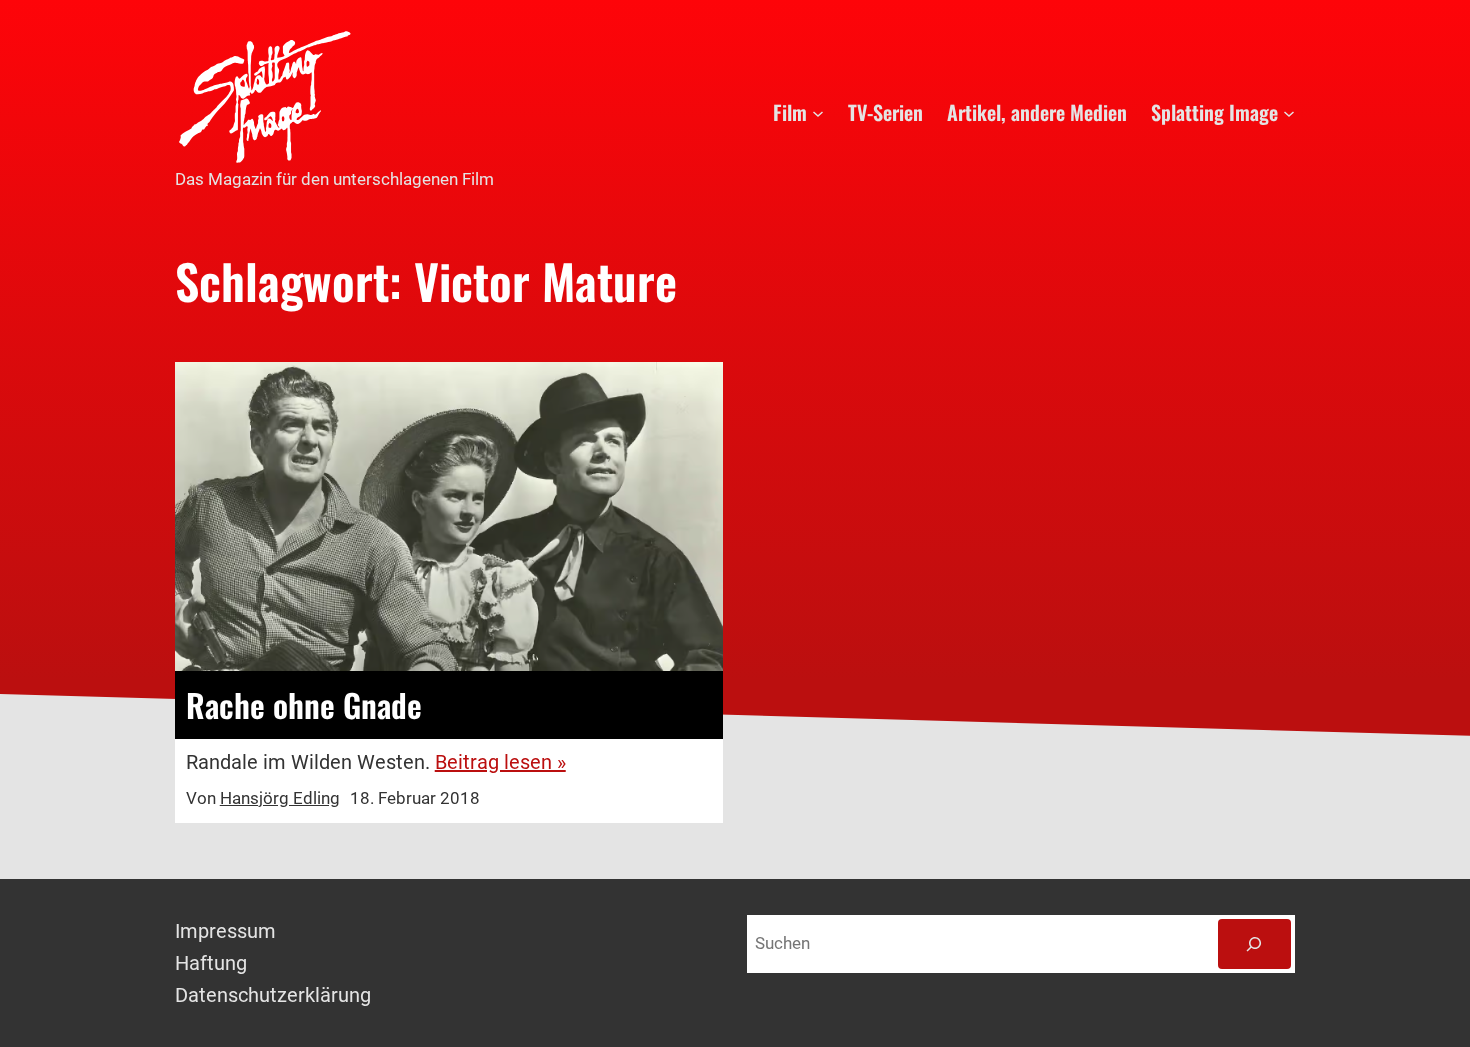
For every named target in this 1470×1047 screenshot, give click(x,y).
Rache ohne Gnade (304, 705)
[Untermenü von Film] (818, 112)
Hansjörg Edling (280, 798)
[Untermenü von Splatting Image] (1289, 112)
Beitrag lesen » (500, 762)
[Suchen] (1254, 944)
